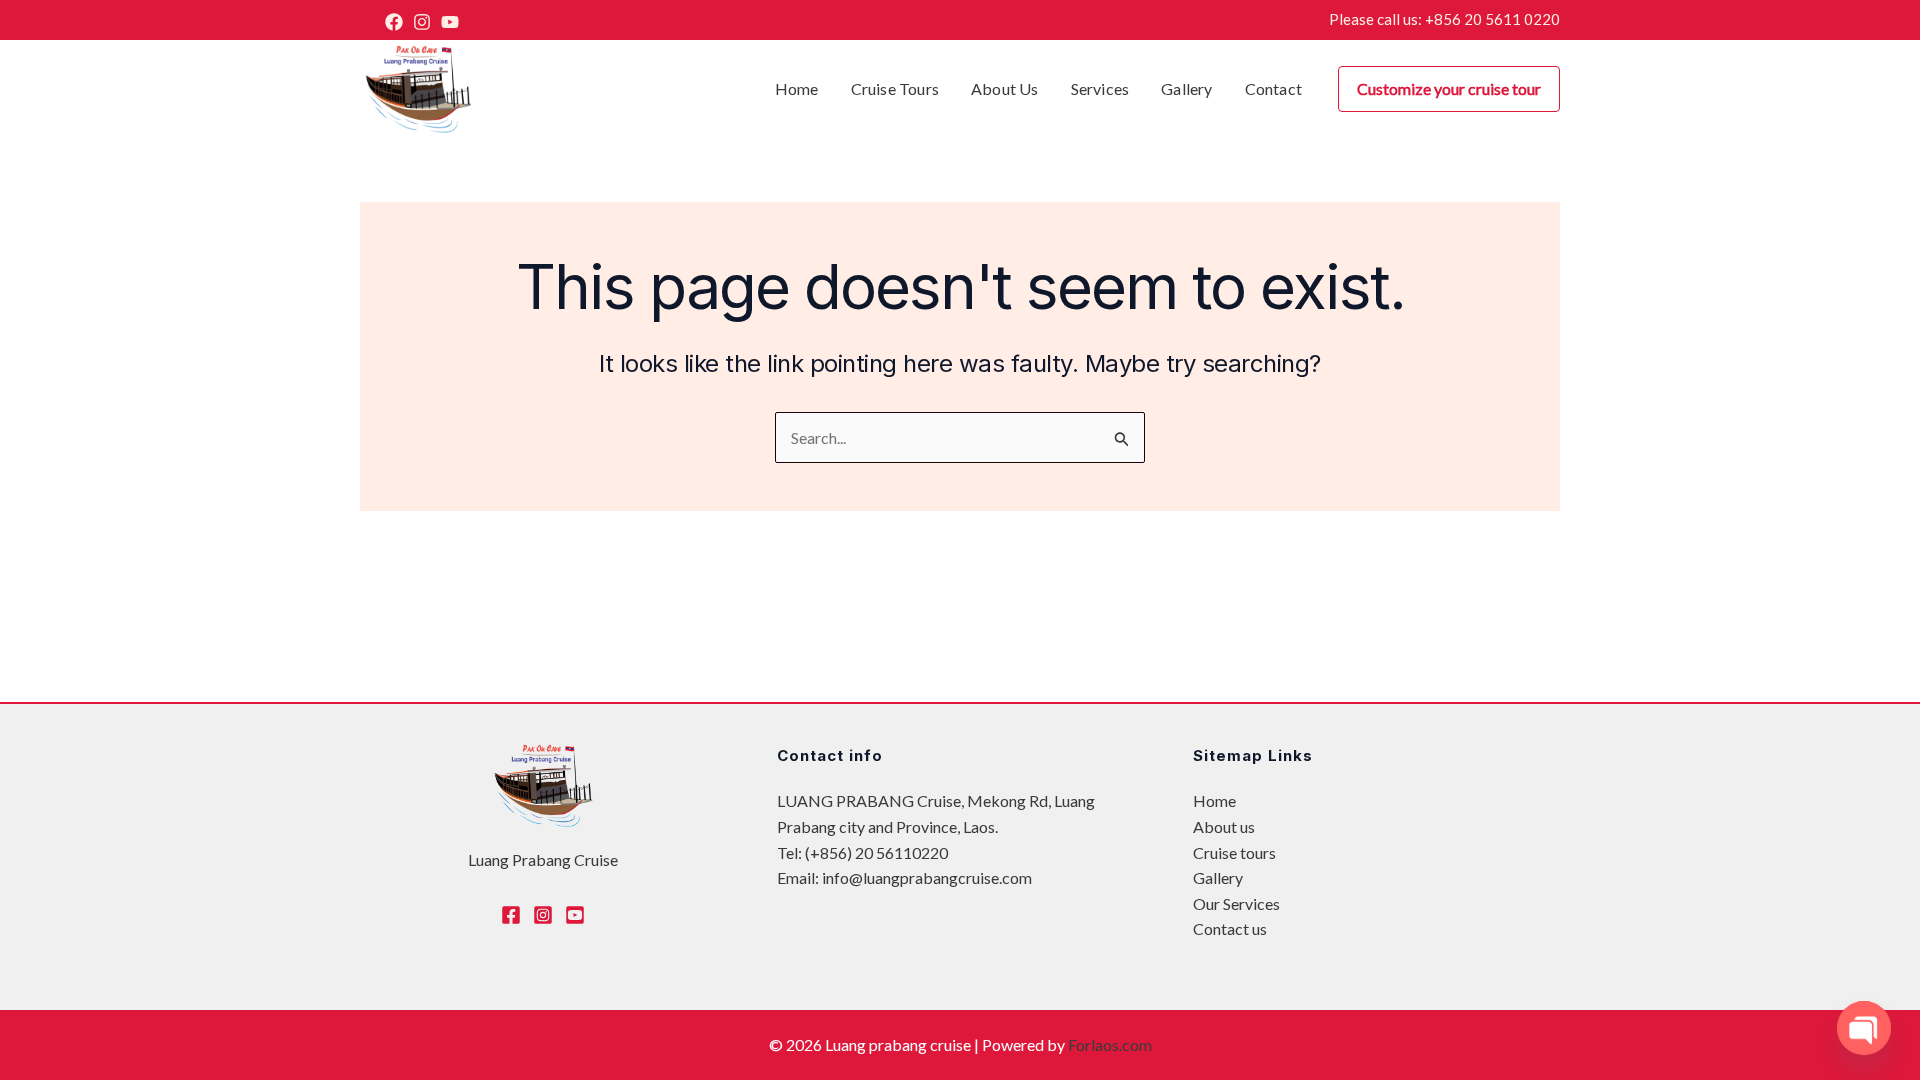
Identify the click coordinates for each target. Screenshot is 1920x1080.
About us (1224, 826)
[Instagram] (422, 22)
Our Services (1236, 903)
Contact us (1230, 928)
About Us (1005, 88)
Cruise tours (895, 88)
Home (797, 88)
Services (1100, 88)
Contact (1273, 88)
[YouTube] (450, 22)
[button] (1449, 89)
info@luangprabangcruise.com (927, 877)
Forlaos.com (1110, 1044)
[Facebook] (394, 22)
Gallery (1186, 88)
